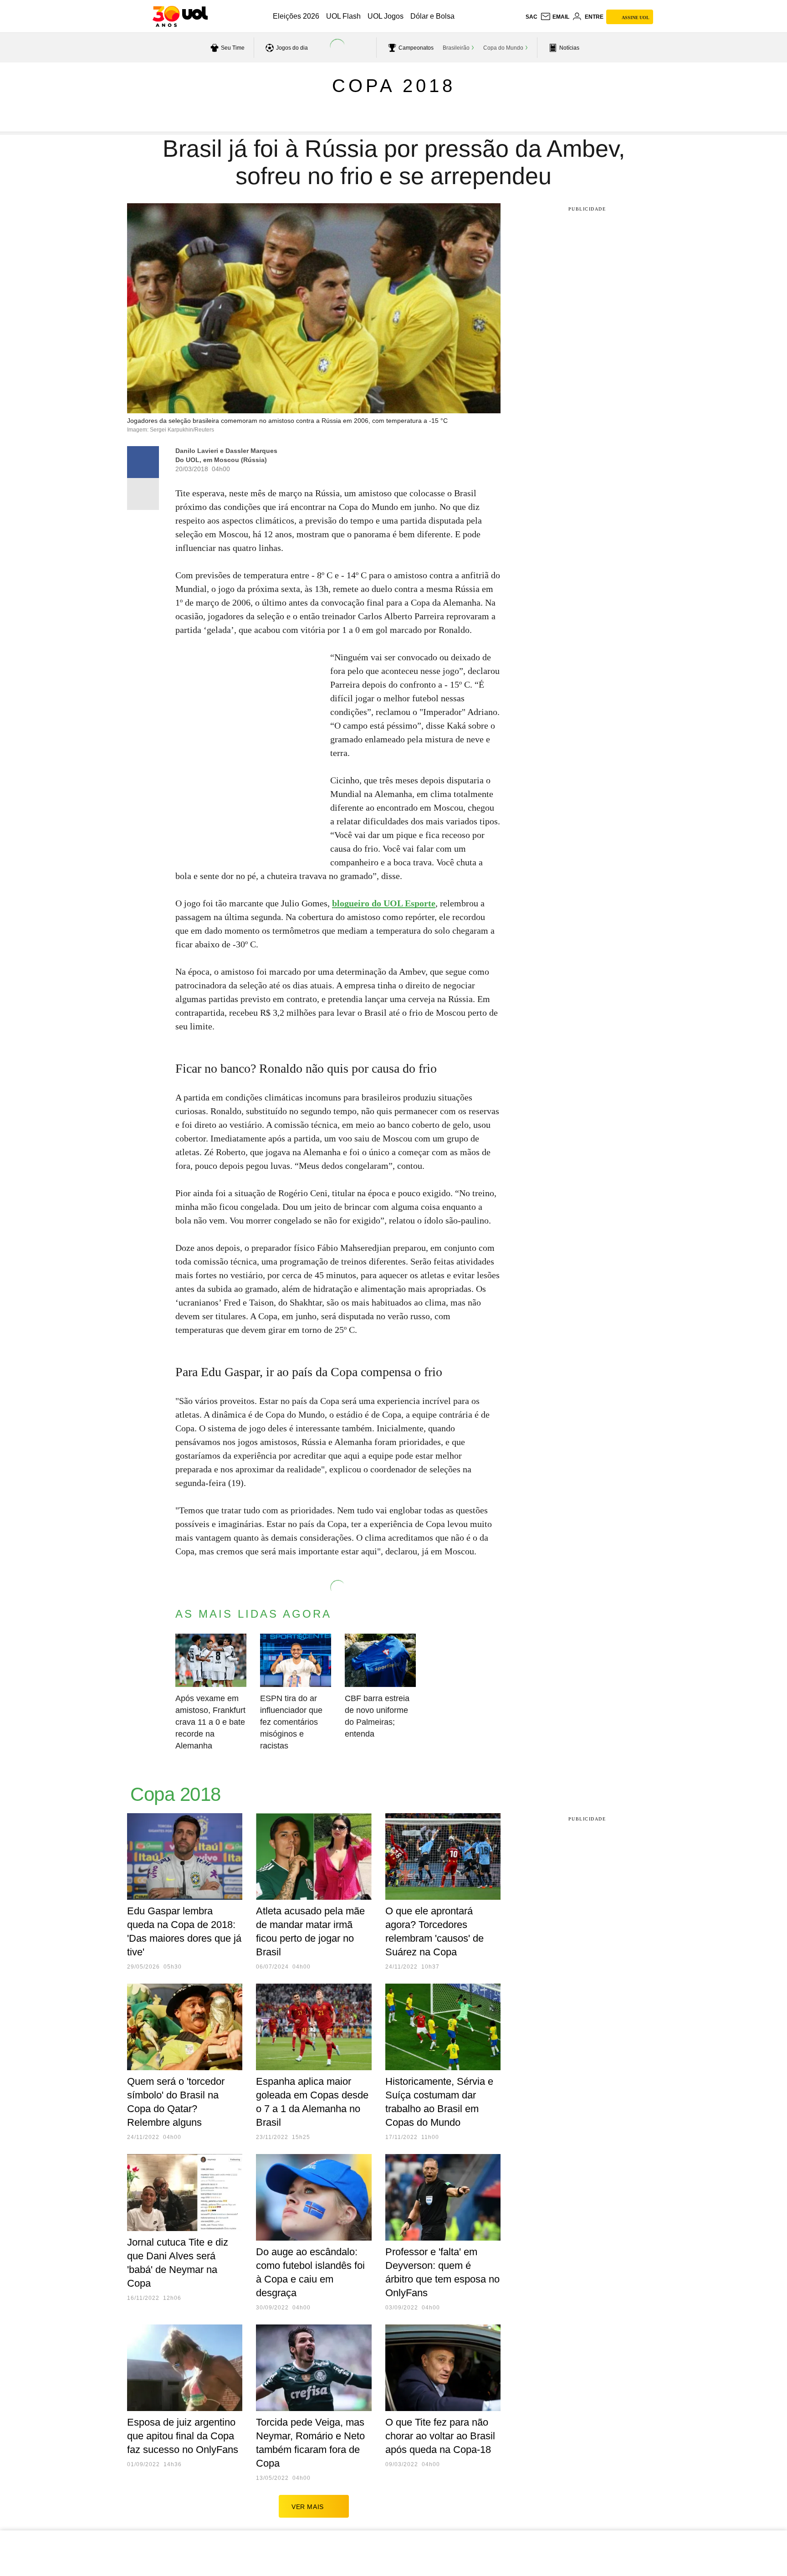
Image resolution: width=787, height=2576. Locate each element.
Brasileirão (456, 48)
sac (531, 17)
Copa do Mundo (503, 48)
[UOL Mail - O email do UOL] (555, 17)
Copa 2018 (394, 86)
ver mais (308, 2507)
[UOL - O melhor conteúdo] (180, 16)
